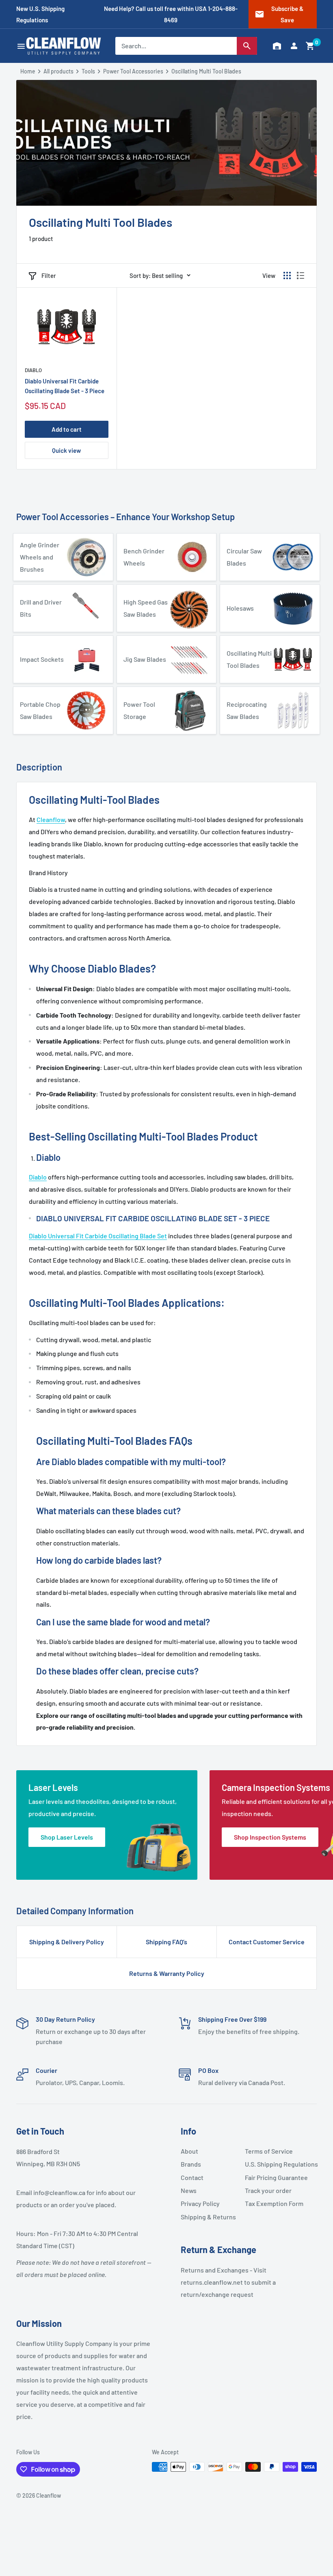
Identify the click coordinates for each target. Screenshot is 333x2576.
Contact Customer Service (267, 1942)
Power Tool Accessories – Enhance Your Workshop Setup (125, 516)
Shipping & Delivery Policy (67, 1942)
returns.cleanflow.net (212, 2282)
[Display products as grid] (287, 275)
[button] (310, 46)
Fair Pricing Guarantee (274, 2177)
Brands (191, 2164)
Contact (192, 2177)
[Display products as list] (301, 275)
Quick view (66, 450)
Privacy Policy (200, 2203)
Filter (49, 275)
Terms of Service (269, 2151)
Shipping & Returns (208, 2217)
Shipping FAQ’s (166, 1942)
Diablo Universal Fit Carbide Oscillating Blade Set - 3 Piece (65, 386)
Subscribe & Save (279, 14)
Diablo (33, 370)
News (189, 2190)
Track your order (268, 2190)
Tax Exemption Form (274, 2203)
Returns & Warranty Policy (167, 1973)
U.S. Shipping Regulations (274, 2164)
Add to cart (67, 429)
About (189, 2151)
